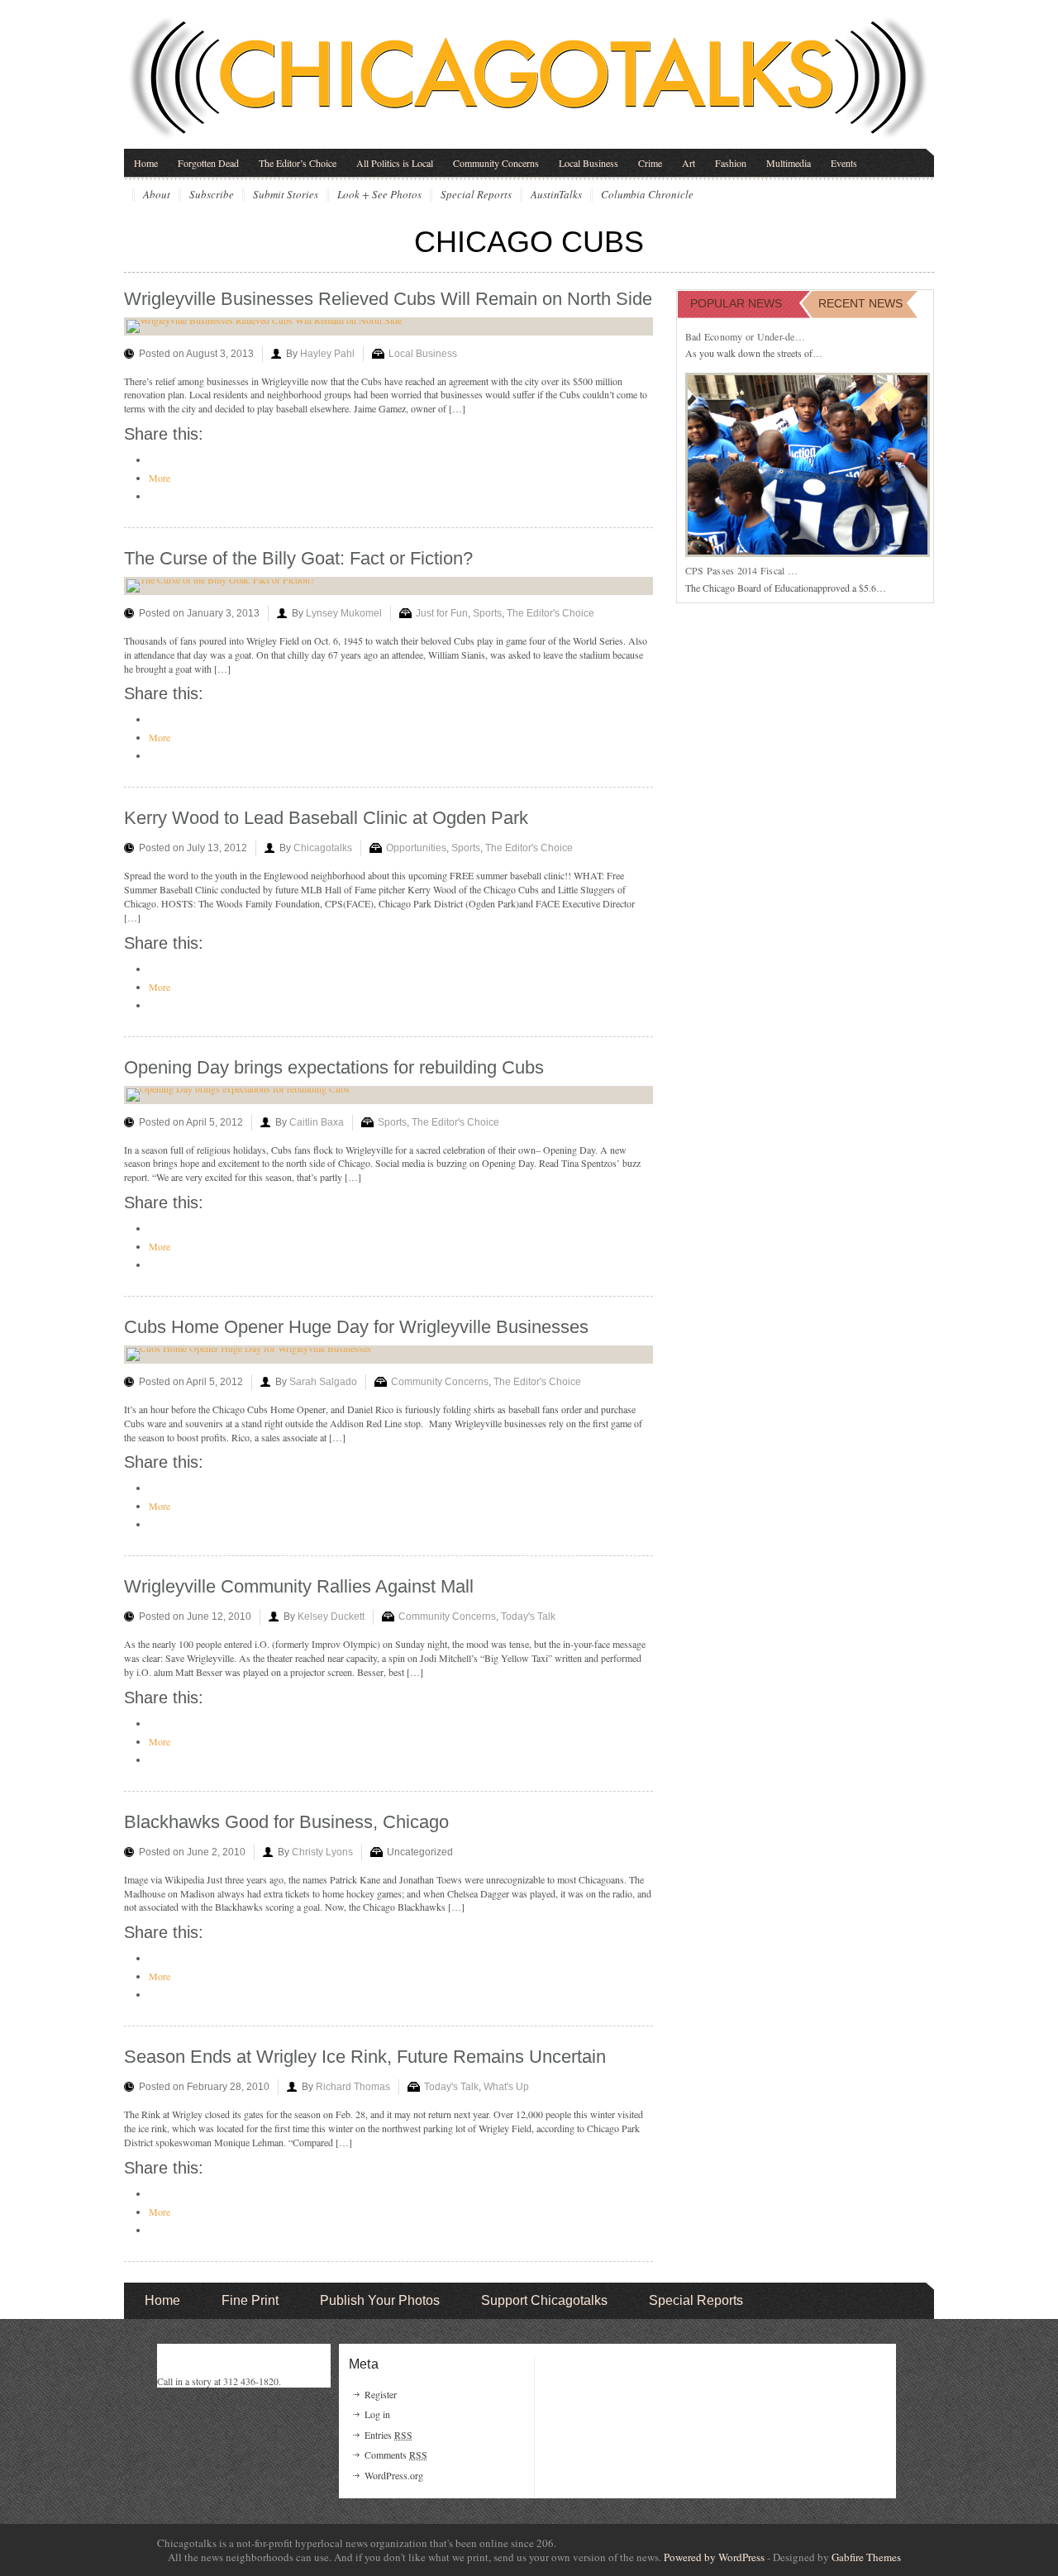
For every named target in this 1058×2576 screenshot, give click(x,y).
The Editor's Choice (550, 613)
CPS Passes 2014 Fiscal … (741, 570)
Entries (388, 2435)
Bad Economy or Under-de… (745, 336)
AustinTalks (556, 195)
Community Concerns (496, 163)
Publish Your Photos (380, 2300)
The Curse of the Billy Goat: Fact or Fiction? (298, 558)
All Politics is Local (395, 163)
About (157, 195)
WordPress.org (394, 2475)
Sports (487, 613)
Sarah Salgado (323, 1382)
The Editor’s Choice (298, 163)
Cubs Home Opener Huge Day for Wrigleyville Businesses (356, 1327)
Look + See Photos (379, 195)
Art (689, 163)
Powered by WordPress (714, 2557)
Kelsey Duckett (331, 1617)
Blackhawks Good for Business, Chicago (286, 1822)
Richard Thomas (353, 2087)
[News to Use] (529, 78)
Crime (650, 163)
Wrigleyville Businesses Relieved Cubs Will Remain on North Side (388, 299)
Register (381, 2394)
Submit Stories (286, 195)
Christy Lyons (322, 1852)
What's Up (506, 2087)
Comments (396, 2455)
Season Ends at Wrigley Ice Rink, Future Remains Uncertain (365, 2057)
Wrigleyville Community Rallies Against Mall (299, 1586)
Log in (377, 2414)
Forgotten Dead (208, 163)
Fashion (731, 163)
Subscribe (212, 195)
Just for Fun (442, 613)
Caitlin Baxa (317, 1122)
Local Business (589, 163)
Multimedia (789, 163)
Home (146, 163)
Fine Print (250, 2300)
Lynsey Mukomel (344, 613)
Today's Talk (528, 1617)
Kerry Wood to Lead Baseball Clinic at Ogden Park (326, 818)
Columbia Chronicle (647, 195)
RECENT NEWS (860, 303)
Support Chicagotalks (544, 2300)
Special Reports (476, 195)
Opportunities (416, 848)
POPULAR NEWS (736, 303)
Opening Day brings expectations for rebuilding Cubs (334, 1067)
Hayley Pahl (327, 354)
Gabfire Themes (866, 2557)
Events (844, 163)
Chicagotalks (323, 848)
